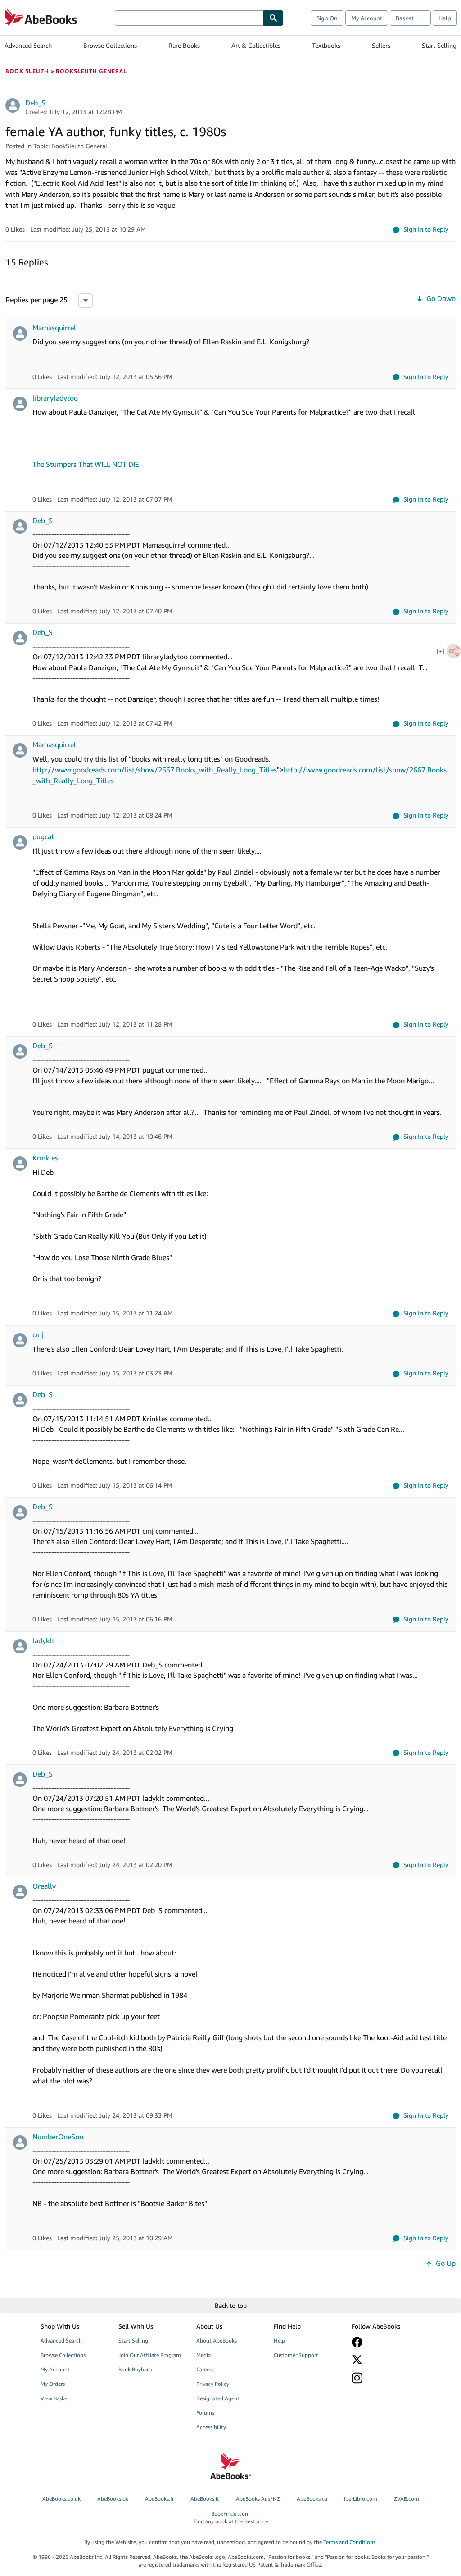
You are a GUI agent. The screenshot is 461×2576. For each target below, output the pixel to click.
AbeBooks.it (205, 2499)
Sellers (381, 45)
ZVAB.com (407, 2499)
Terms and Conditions (349, 2542)
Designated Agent (218, 2398)
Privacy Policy (213, 2384)
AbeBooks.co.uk (61, 2499)
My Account (367, 18)
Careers (205, 2369)
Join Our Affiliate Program (150, 2355)
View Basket (55, 2398)
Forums (205, 2413)
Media (203, 2355)
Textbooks (326, 45)
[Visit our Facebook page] (385, 2342)
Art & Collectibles (256, 45)
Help (445, 18)
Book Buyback (135, 2369)
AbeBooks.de (113, 2499)
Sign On (327, 18)
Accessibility (211, 2427)
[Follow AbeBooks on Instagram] (385, 2378)
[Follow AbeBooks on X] (385, 2360)
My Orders (53, 2384)
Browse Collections (110, 45)
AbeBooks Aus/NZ (258, 2499)
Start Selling (439, 45)
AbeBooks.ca (312, 2499)
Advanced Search (28, 45)
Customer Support (296, 2355)
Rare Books (184, 45)
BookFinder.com (231, 2517)
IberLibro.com (361, 2499)
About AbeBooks (217, 2341)
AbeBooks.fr (159, 2499)
